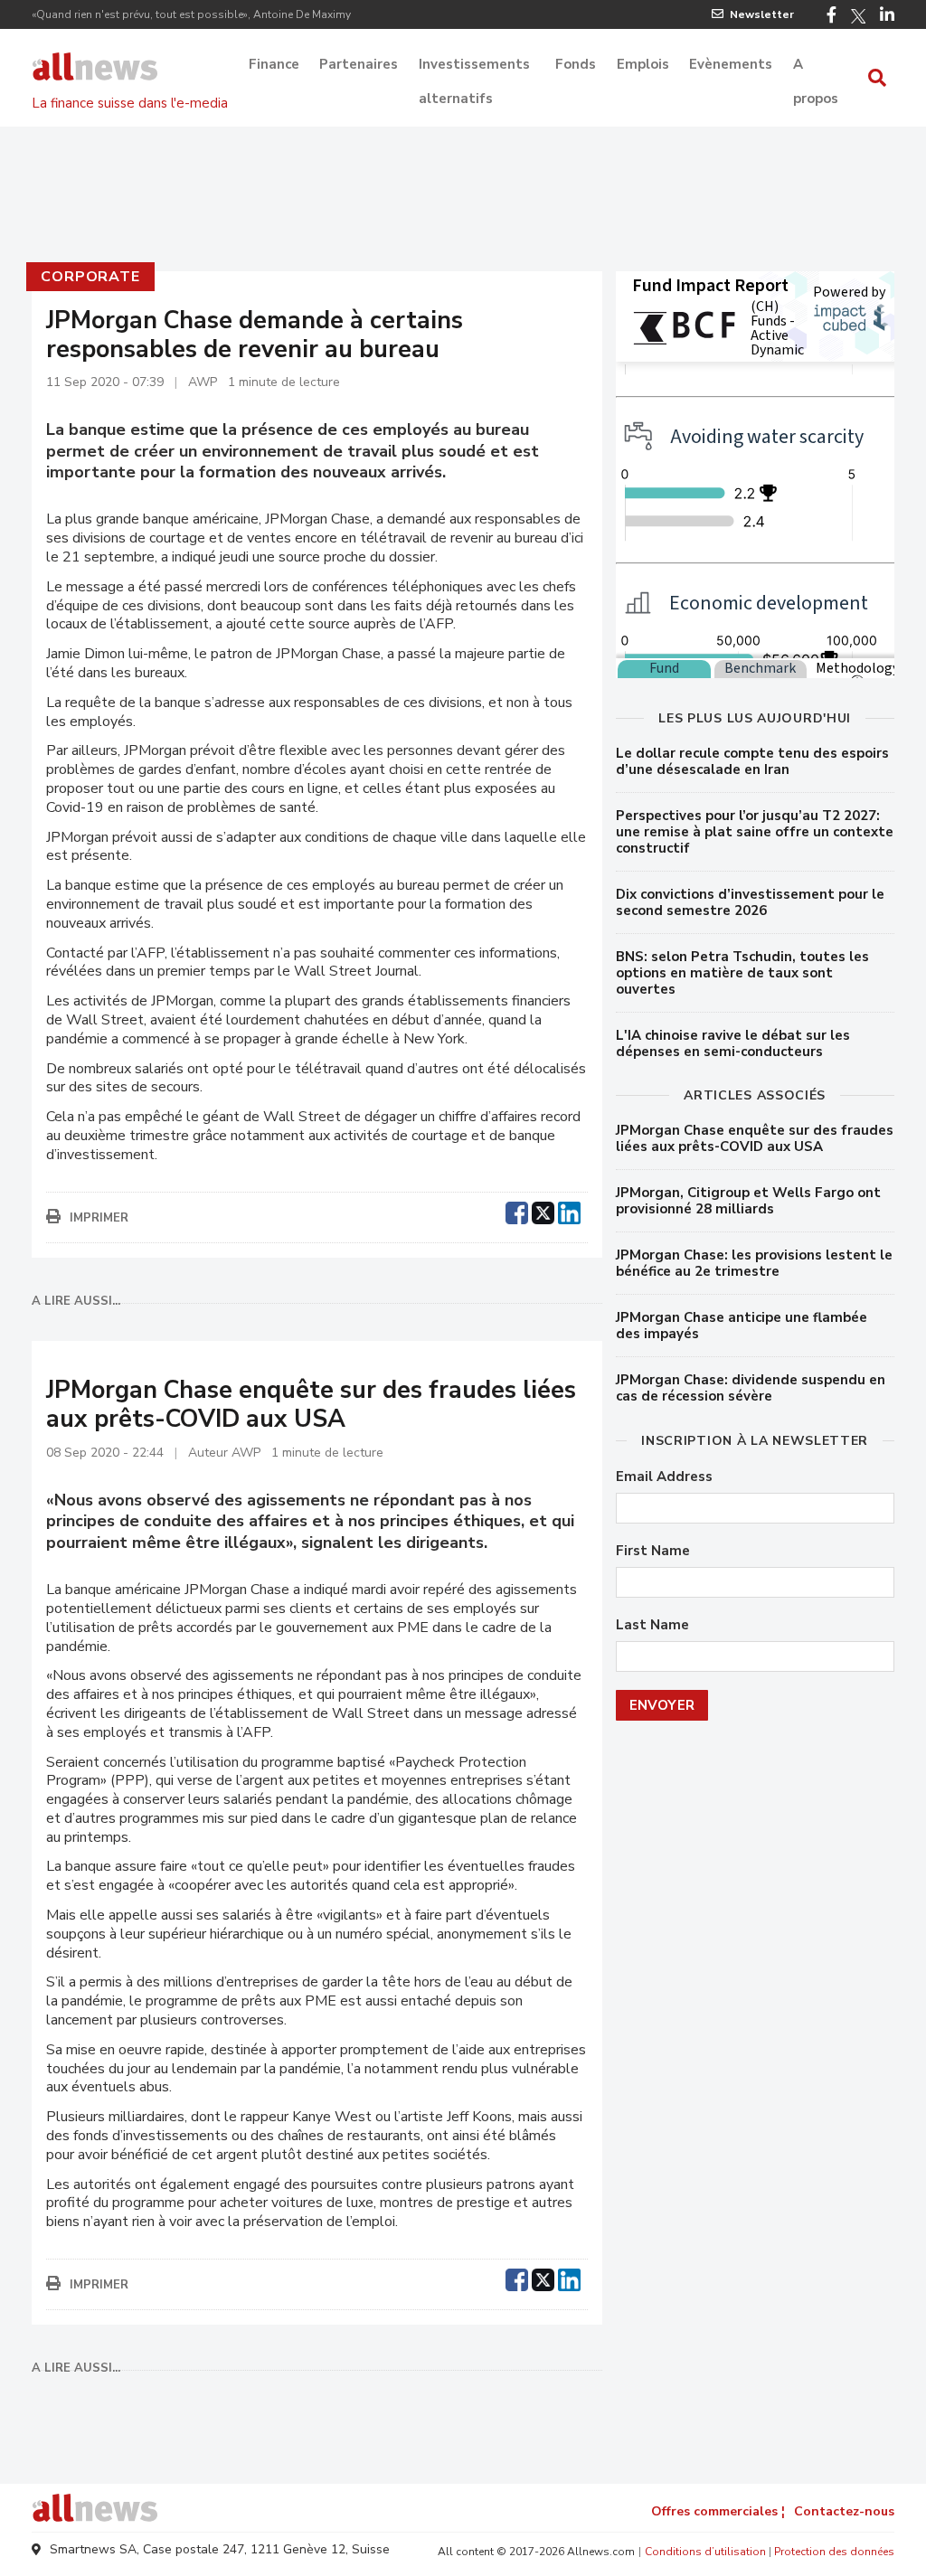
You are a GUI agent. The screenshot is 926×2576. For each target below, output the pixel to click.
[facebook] (517, 1211)
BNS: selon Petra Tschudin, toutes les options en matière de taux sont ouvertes (742, 973)
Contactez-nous (844, 2511)
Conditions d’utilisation (705, 2552)
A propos (816, 66)
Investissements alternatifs (474, 66)
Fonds (576, 64)
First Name (653, 1551)
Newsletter (762, 14)
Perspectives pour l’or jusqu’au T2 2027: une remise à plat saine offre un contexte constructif (755, 832)
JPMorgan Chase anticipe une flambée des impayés (742, 1326)
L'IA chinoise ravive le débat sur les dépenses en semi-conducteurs (733, 1043)
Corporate (90, 277)
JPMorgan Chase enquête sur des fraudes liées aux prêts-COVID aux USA (755, 1138)
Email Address (664, 1477)
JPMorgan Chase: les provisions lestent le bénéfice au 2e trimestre (754, 1263)
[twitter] (543, 1211)
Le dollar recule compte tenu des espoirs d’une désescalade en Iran (752, 761)
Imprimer (99, 1218)
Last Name (652, 1625)
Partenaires (359, 64)
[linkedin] (569, 1211)
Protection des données (834, 2552)
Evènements (731, 64)
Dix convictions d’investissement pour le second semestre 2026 (750, 902)
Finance (274, 64)
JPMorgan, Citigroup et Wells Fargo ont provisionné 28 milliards (748, 1201)
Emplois (643, 64)
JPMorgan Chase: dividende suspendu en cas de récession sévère (751, 1388)
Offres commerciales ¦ (718, 2511)
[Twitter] (858, 16)
